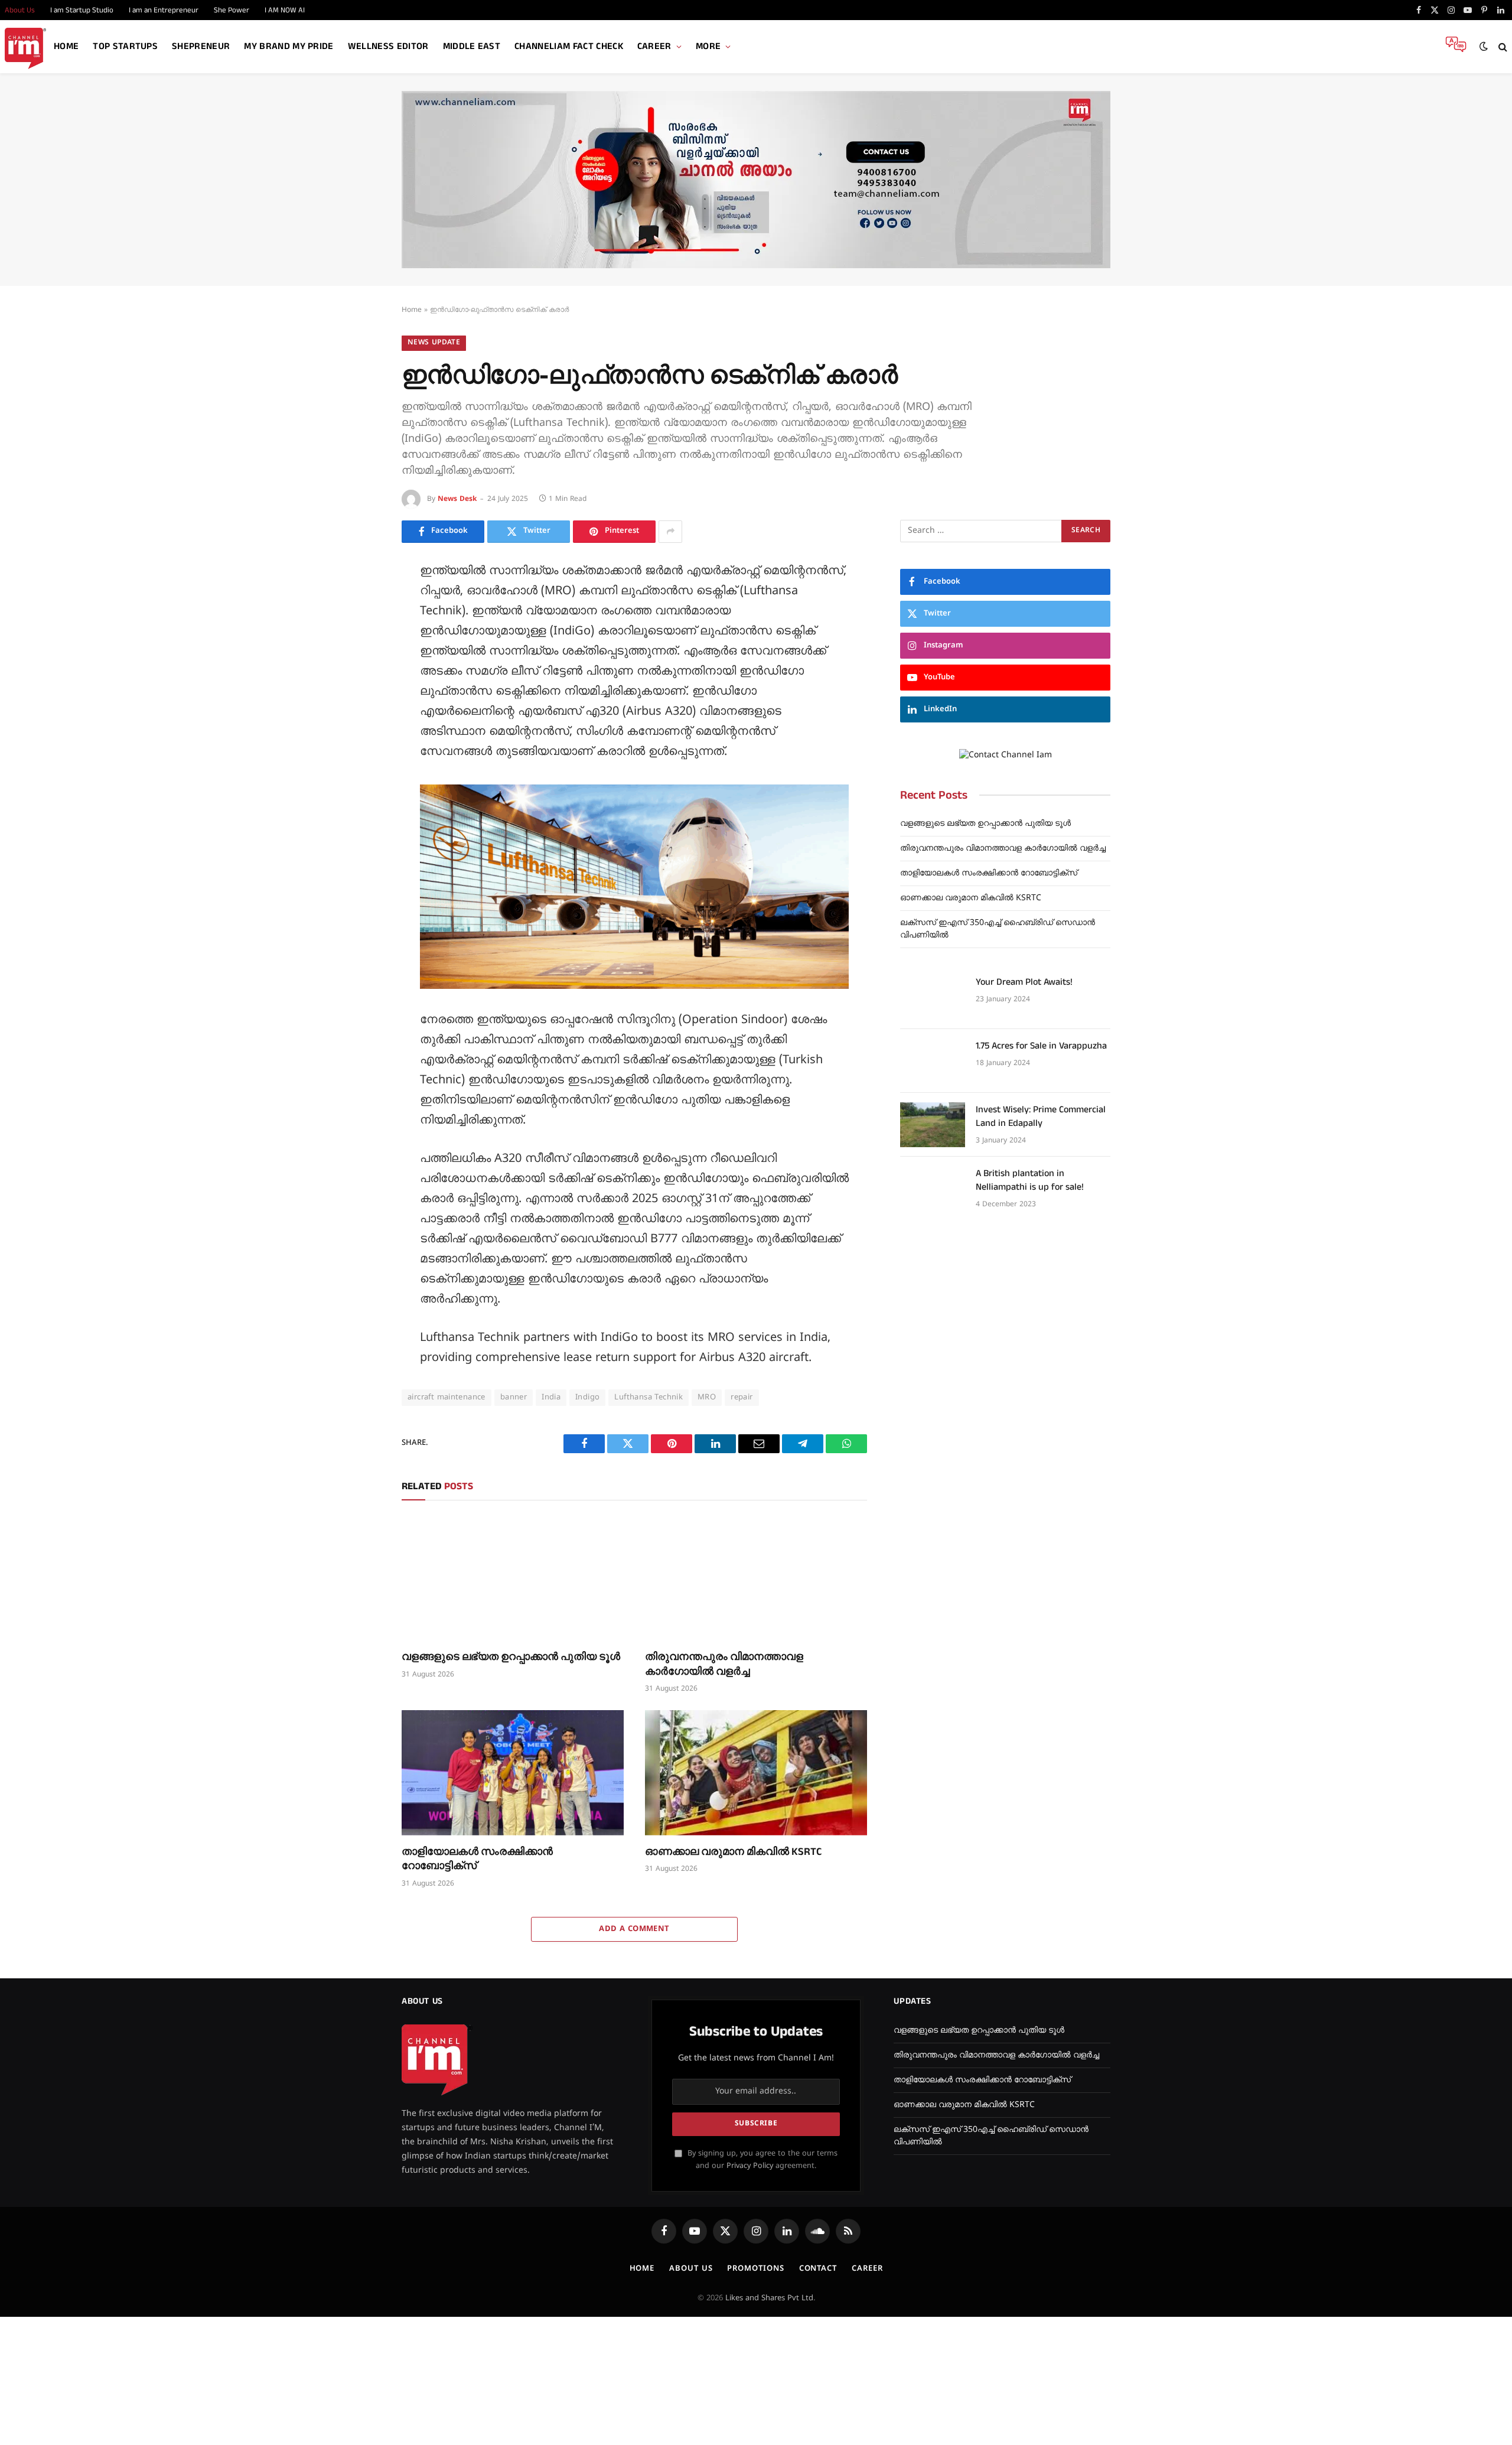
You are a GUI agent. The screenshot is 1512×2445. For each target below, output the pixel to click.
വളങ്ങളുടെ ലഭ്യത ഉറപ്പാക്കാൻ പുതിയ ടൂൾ (511, 1657)
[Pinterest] (360, 681)
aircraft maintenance (447, 1398)
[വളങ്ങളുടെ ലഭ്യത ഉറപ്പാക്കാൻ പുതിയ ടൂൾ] (513, 1578)
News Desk (457, 499)
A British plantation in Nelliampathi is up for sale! (1030, 1181)
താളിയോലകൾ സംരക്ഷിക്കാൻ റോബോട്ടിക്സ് (477, 1859)
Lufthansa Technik (649, 1398)
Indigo (587, 1398)
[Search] (1502, 47)
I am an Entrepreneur (164, 10)
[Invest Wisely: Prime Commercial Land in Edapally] (933, 1125)
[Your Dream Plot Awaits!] (933, 997)
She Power (232, 10)
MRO (707, 1398)
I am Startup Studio (82, 10)
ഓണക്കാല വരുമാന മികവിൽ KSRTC (733, 1852)
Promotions (755, 2269)
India (551, 1398)
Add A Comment (634, 1929)
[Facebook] (360, 601)
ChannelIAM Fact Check (569, 46)
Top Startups (125, 46)
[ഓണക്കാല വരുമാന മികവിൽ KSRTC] (756, 1773)
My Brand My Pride (289, 46)
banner (514, 1398)
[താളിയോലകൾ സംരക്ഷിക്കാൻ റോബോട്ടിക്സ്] (513, 1773)
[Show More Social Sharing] (670, 532)
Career (654, 46)
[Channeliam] (25, 47)
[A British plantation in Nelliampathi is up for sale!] (933, 1189)
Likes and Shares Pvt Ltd (769, 2299)
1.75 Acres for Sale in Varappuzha (1041, 1046)
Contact (818, 2269)
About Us (691, 2269)
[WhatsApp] (360, 760)
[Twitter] (360, 627)
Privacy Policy (750, 2166)
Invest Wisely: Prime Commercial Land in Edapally (1041, 1117)
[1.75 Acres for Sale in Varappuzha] (933, 1061)
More (708, 46)
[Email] (360, 707)
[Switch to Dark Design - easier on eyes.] (1484, 47)
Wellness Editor (388, 46)
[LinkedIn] (360, 654)
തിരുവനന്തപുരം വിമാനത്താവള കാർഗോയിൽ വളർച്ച (724, 1664)
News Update (434, 343)
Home (66, 46)
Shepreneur (201, 46)
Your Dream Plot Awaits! (1024, 982)
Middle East (472, 46)
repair (742, 1398)
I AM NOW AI (285, 10)
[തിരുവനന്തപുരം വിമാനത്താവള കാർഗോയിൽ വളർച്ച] (756, 1578)
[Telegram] (360, 734)
